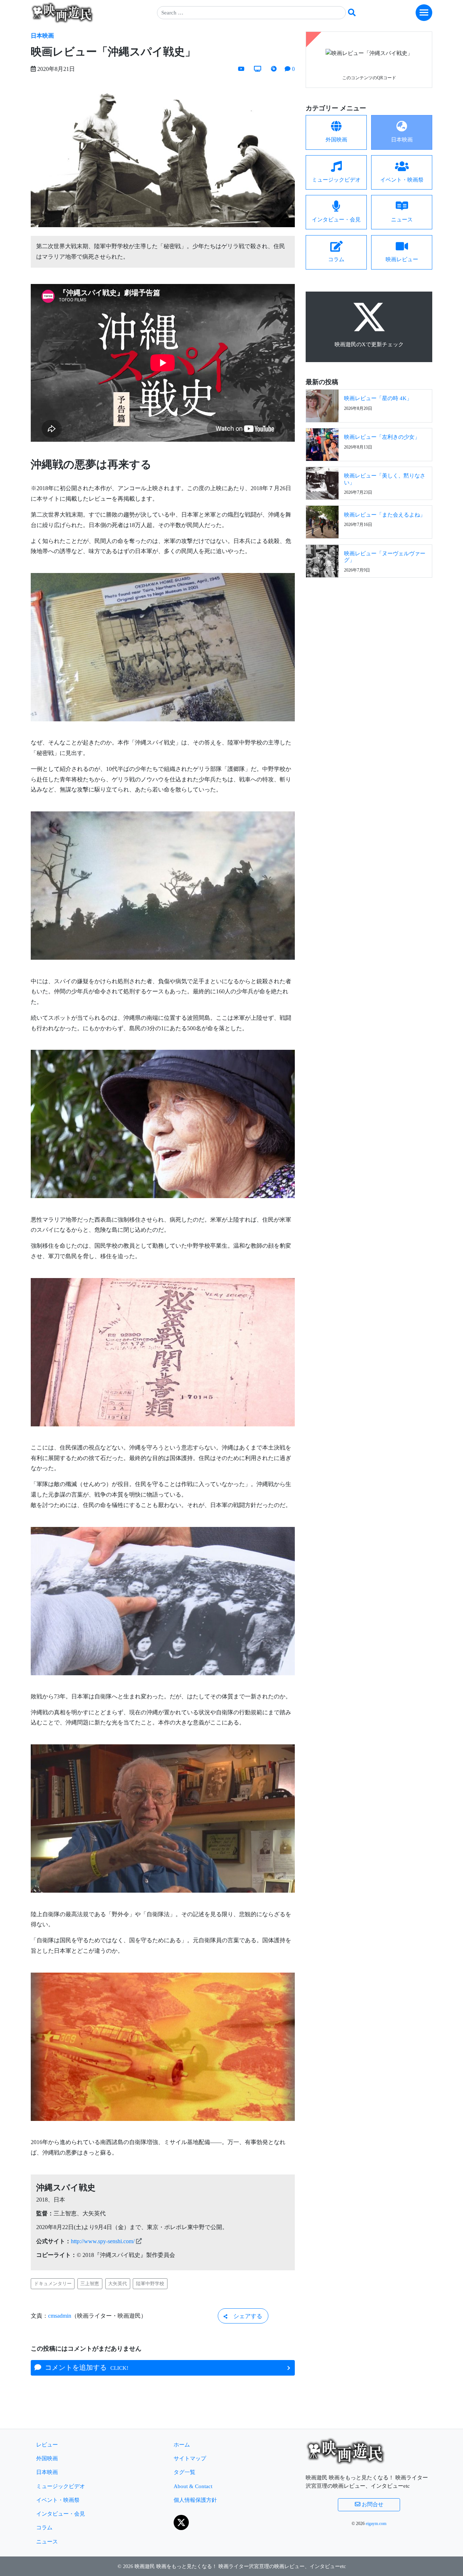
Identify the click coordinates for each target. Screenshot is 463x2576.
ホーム (182, 2445)
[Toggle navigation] (424, 13)
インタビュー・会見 (61, 2514)
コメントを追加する (85, 2367)
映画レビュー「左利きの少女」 (382, 437)
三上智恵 (90, 2284)
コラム (44, 2527)
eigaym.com (376, 2524)
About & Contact (193, 2486)
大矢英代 (118, 2284)
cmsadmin (60, 2316)
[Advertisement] (369, 636)
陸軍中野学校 (150, 2284)
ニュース (47, 2541)
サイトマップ (190, 2458)
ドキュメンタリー (53, 2284)
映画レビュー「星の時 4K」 (378, 398)
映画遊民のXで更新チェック (369, 344)
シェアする (245, 2316)
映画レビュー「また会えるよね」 (385, 515)
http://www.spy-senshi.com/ (103, 2241)
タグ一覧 (184, 2472)
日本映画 (42, 36)
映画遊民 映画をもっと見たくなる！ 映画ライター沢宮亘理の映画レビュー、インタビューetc (240, 2566)
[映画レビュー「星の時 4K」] (322, 405)
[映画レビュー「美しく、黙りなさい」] (322, 483)
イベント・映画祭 (58, 2500)
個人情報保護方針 (195, 2500)
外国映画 (47, 2458)
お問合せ (372, 2504)
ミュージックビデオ (61, 2486)
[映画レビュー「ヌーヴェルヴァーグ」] (322, 560)
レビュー (47, 2445)
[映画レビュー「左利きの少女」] (322, 444)
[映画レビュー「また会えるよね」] (322, 521)
